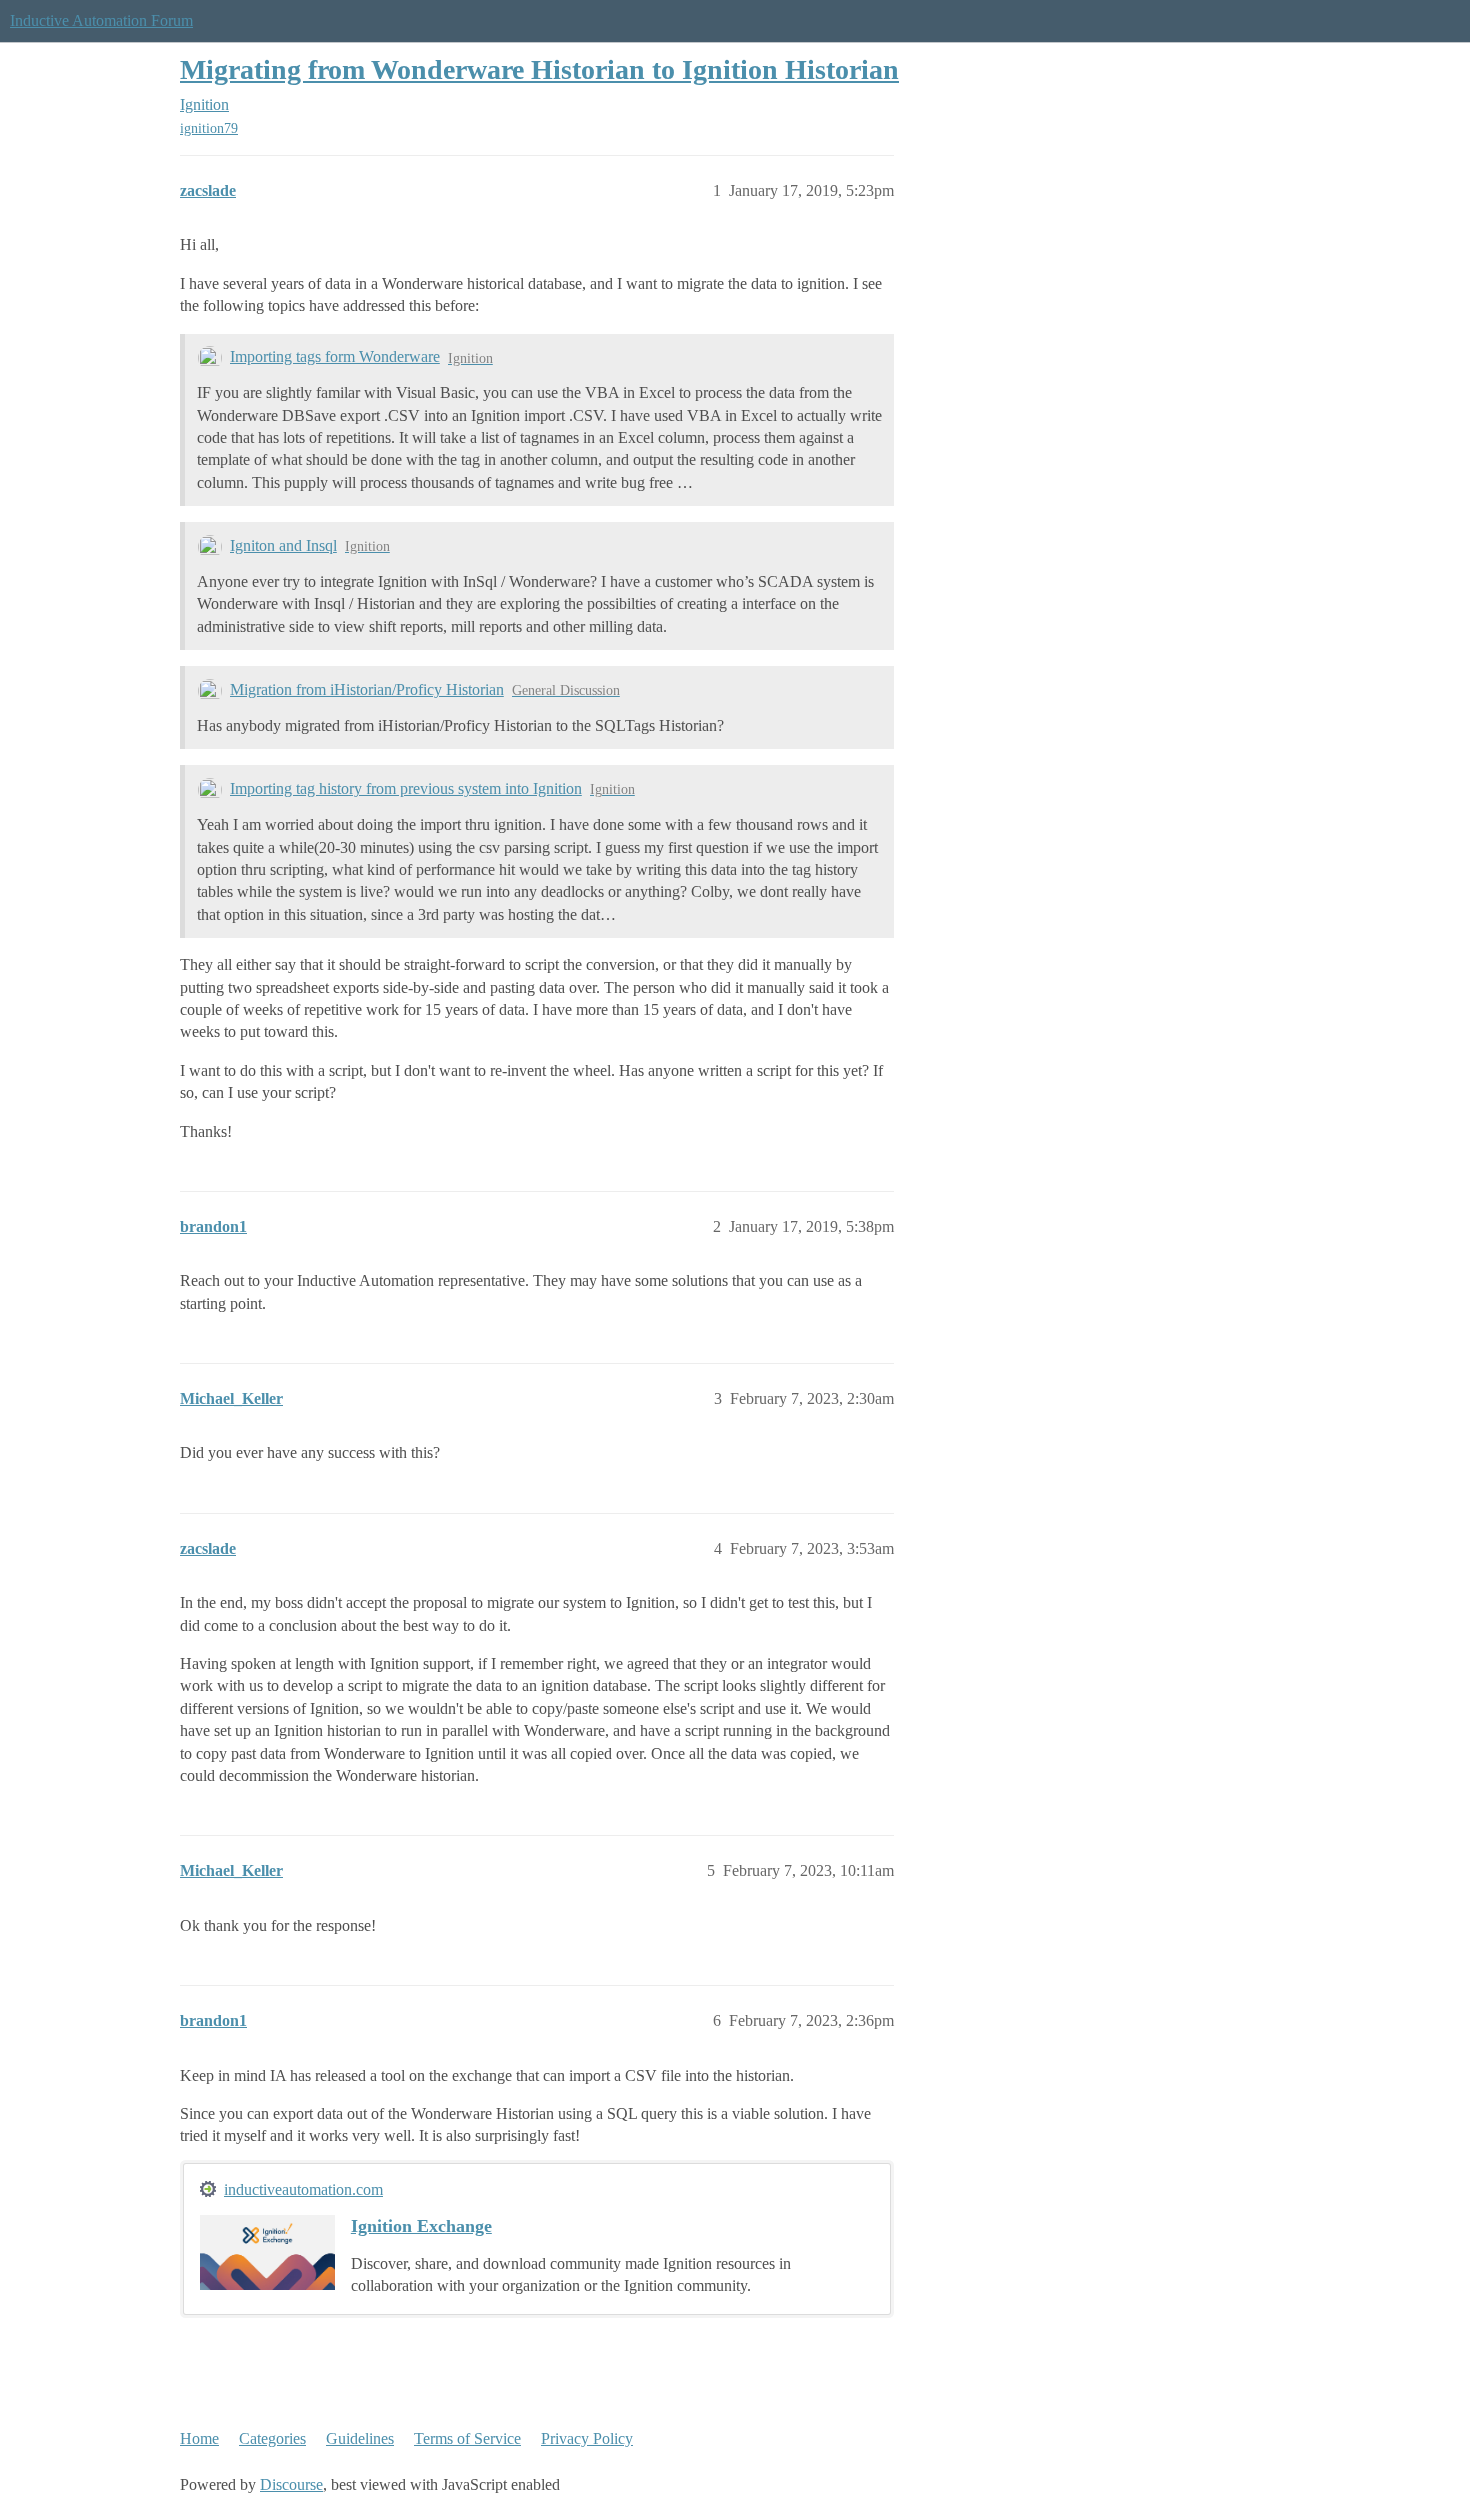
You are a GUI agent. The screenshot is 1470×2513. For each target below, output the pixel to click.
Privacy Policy (587, 2438)
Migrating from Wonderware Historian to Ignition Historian (539, 69)
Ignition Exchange (421, 2226)
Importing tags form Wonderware (335, 356)
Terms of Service (467, 2438)
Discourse (291, 2484)
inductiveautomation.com (303, 2189)
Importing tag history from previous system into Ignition (406, 788)
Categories (272, 2438)
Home (199, 2438)
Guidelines (360, 2438)
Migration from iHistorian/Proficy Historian (367, 689)
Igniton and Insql (283, 545)
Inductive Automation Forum (101, 20)
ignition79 (209, 128)
